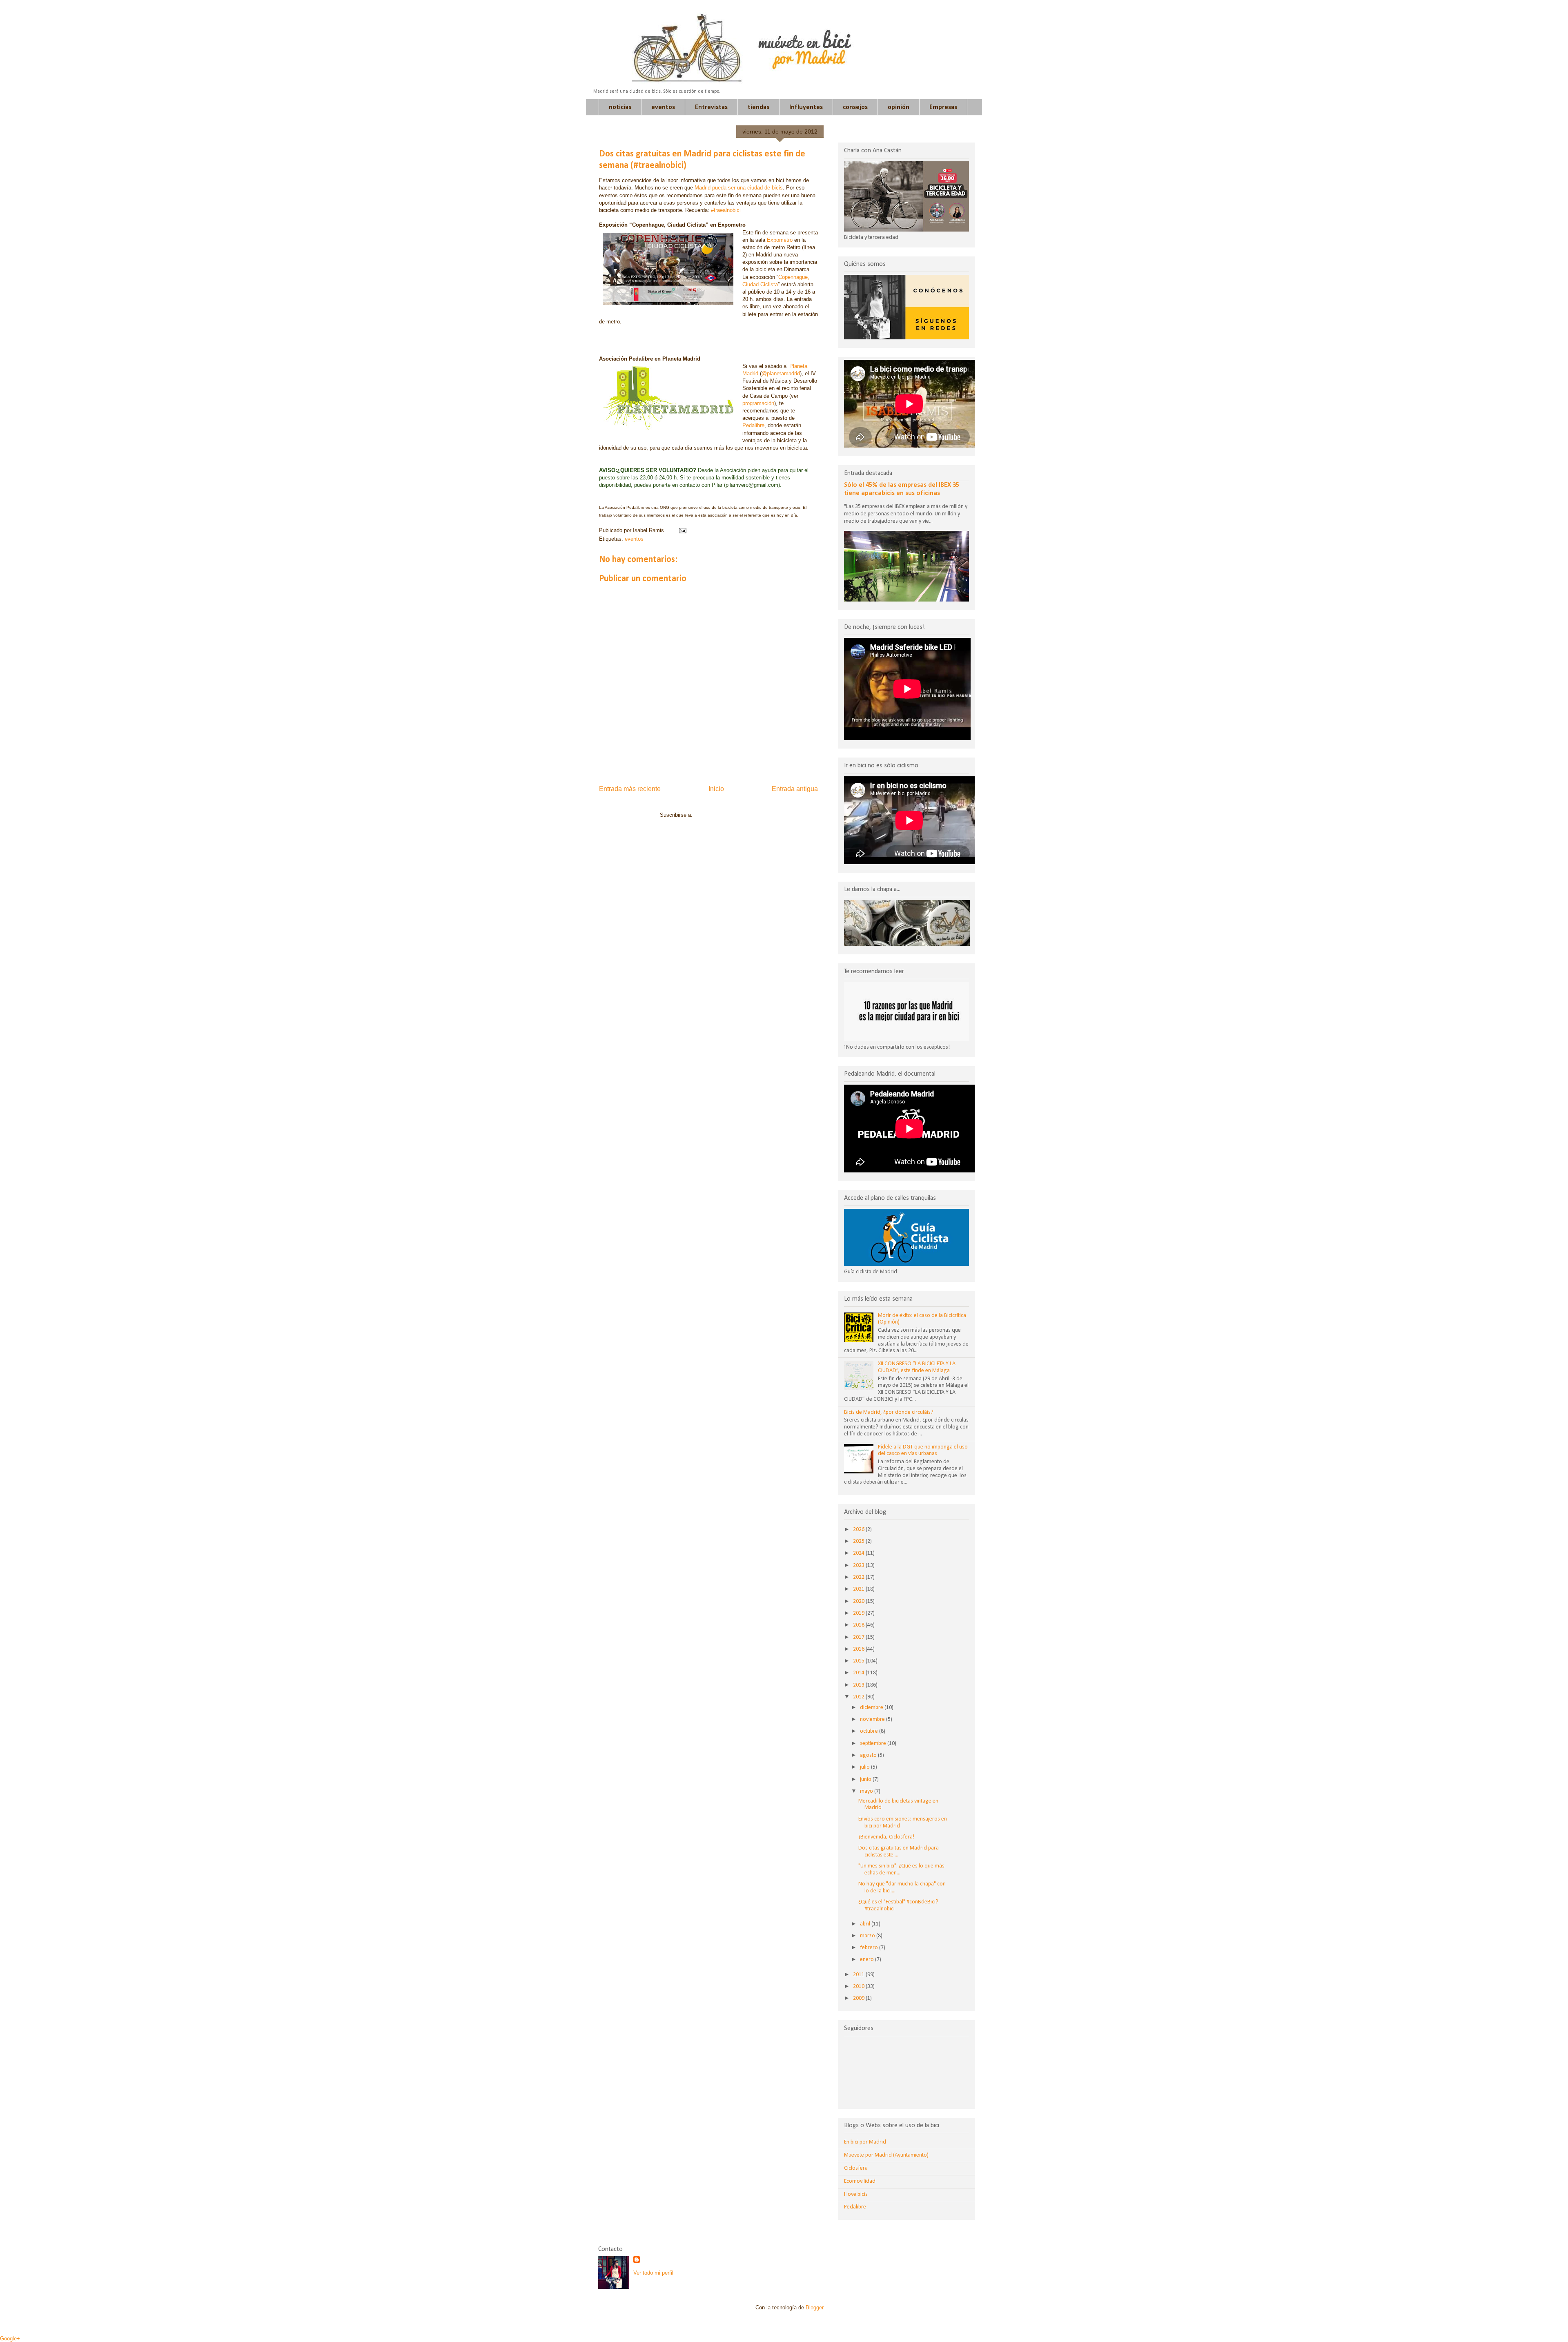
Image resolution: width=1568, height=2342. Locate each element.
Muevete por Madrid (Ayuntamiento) (886, 2155)
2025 (859, 1541)
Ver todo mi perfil (653, 2273)
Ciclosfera (856, 2168)
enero (868, 1960)
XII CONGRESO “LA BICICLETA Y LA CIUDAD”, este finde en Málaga (917, 1367)
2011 (859, 1975)
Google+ (10, 2339)
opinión (899, 107)
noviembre (873, 1719)
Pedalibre (753, 425)
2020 (859, 1601)
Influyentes (806, 107)
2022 (859, 1577)
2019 (859, 1613)
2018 (859, 1625)
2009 (859, 1998)
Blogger (814, 2307)
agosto (869, 1755)
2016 (859, 1649)
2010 (859, 1987)
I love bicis (856, 2194)
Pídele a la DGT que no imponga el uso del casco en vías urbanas (923, 1451)
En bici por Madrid (865, 2142)
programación (758, 403)
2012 (859, 1697)
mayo (867, 1791)
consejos (855, 107)
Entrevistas (711, 107)
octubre (870, 1731)
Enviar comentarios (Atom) (726, 815)
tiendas (758, 107)
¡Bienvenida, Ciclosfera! (886, 1837)
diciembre (872, 1708)
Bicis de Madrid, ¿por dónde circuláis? (889, 1412)
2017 (859, 1637)
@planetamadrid (781, 373)
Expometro (781, 240)
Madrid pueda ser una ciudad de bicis (739, 188)
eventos (663, 107)
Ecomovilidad (860, 2181)
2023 (859, 1565)
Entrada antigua (795, 789)
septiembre (874, 1744)
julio (865, 1767)
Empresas (943, 107)
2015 (859, 1661)
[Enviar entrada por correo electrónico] (681, 530)
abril (866, 1924)
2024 (859, 1553)
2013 (859, 1685)
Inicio (716, 789)
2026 (859, 1530)
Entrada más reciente (630, 789)
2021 (859, 1589)
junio (866, 1779)
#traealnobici (726, 210)
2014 (859, 1673)
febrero (870, 1948)
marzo (868, 1936)
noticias (620, 107)
